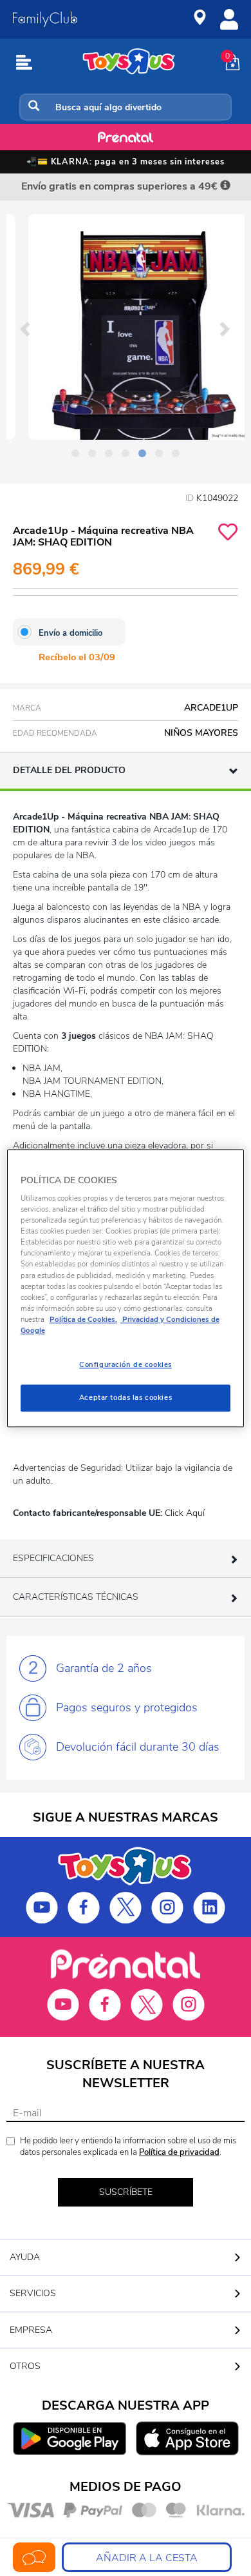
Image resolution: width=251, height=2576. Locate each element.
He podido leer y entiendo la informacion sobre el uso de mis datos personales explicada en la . (128, 2147)
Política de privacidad (179, 2152)
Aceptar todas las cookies (126, 1397)
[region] (126, 1288)
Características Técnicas (76, 1597)
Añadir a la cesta (147, 2558)
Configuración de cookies (126, 1364)
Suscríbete (126, 2192)
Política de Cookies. (83, 1319)
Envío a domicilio (70, 633)
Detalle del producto (69, 770)
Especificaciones (53, 1558)
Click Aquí (185, 1513)
